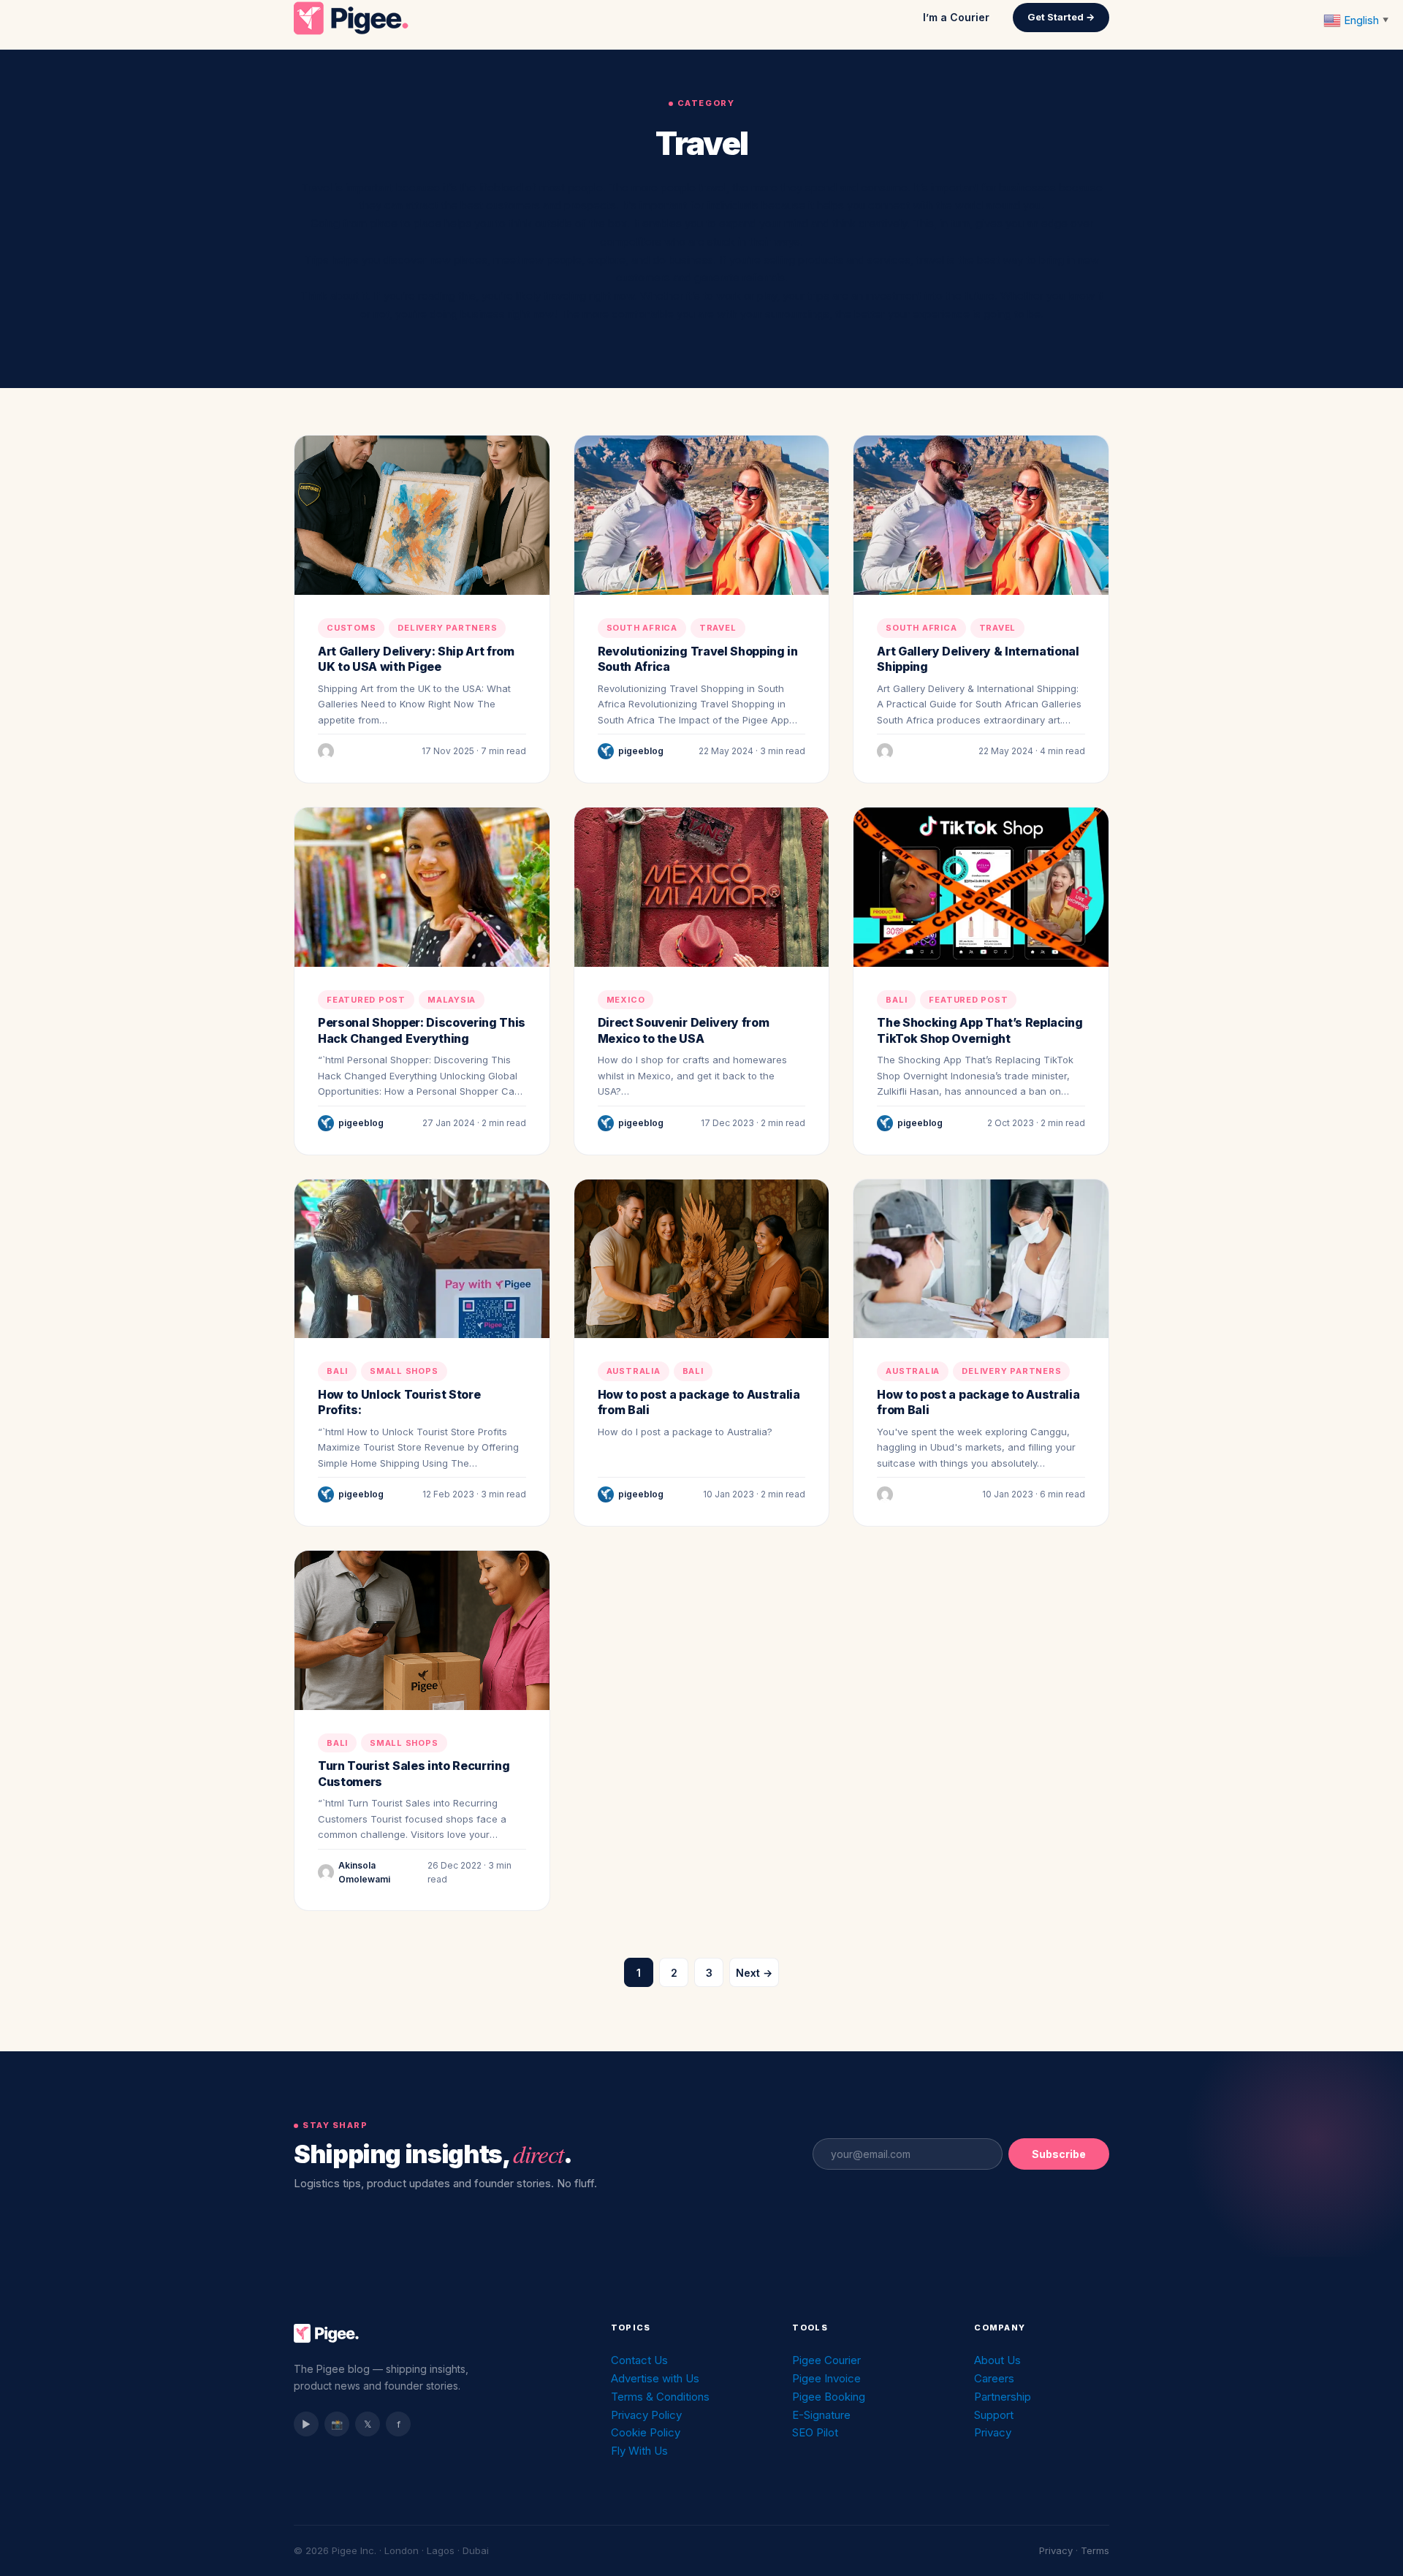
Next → (754, 1973)
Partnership (1003, 2397)
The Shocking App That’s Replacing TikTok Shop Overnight (980, 1030)
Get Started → (1061, 17)
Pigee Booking (829, 2397)
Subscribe (1059, 2154)
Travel (718, 628)
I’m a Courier (956, 17)
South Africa (642, 628)
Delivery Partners (447, 628)
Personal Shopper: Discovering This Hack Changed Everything (422, 1030)
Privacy (993, 2432)
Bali (896, 1000)
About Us (997, 2360)
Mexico (626, 1000)
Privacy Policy (646, 2415)
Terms (1095, 2550)
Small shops (404, 1371)
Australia (634, 1371)
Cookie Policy (646, 2432)
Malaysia (452, 1000)
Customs (351, 628)
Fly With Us (639, 2451)
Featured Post (366, 1000)
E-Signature (821, 2415)
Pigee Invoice (826, 2378)
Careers (994, 2378)
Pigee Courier (826, 2360)
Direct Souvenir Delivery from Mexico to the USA (684, 1030)
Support (994, 2415)
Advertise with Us (655, 2378)
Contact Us (639, 2360)
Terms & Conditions (660, 2397)
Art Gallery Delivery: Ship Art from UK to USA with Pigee (416, 659)
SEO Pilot (815, 2432)
